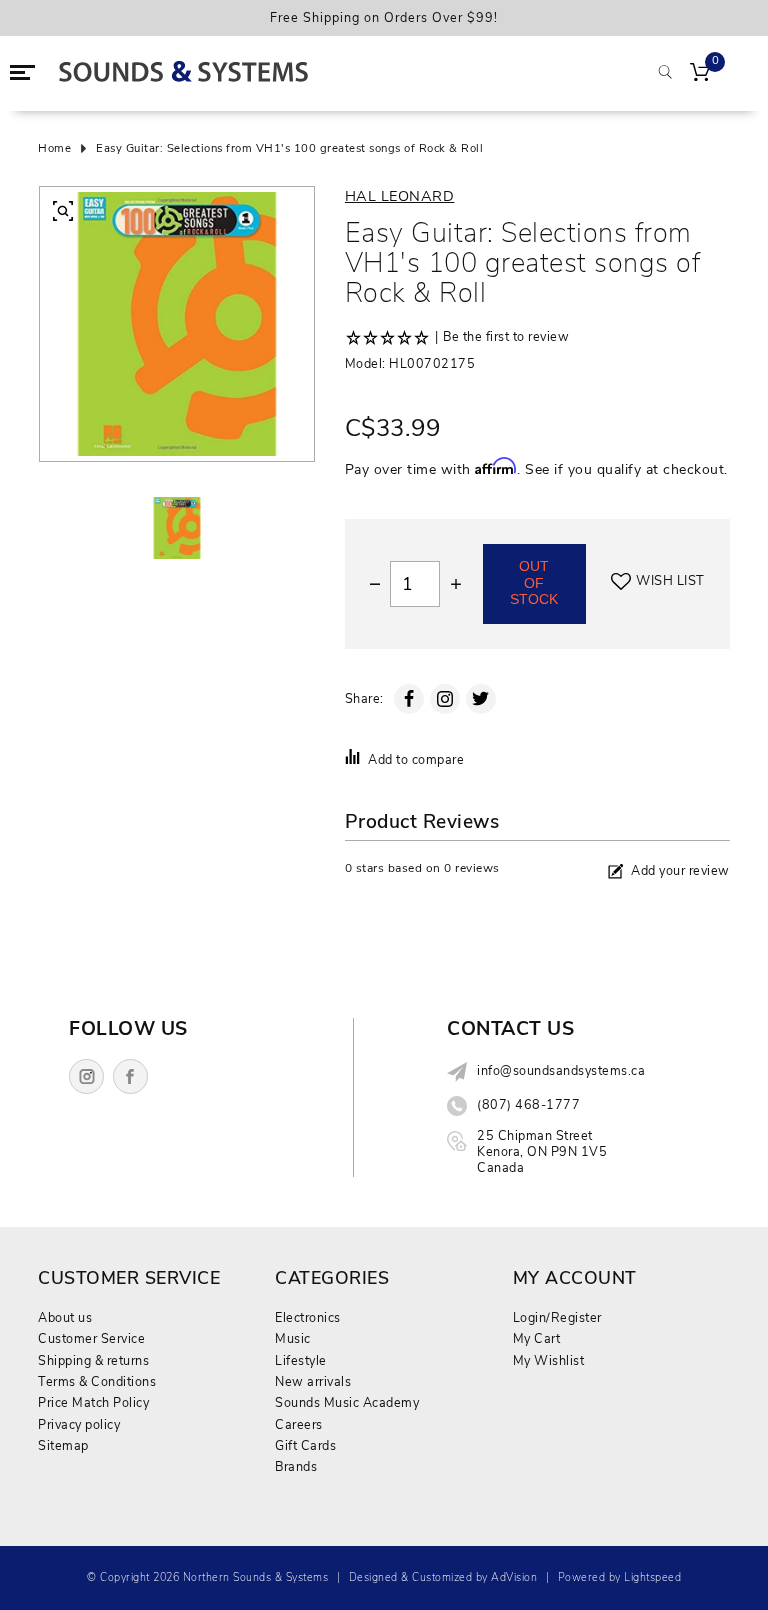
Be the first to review (506, 337)
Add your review (680, 870)
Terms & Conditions (97, 1381)
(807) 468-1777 (528, 1105)
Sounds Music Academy (347, 1402)
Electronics (308, 1317)
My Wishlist (549, 1360)
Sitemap (63, 1445)
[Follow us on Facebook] (130, 1076)
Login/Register (557, 1317)
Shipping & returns (93, 1360)
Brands (296, 1466)
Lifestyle (301, 1360)
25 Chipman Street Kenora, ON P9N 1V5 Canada (542, 1152)
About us (65, 1317)
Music (293, 1338)
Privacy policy (79, 1424)
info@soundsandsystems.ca (561, 1071)
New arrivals (313, 1381)
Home (54, 149)
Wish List (670, 581)
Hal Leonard (400, 196)
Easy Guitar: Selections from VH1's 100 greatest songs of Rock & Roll (289, 149)
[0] (700, 74)
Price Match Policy (93, 1402)
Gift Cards (305, 1445)
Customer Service (91, 1338)
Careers (299, 1424)
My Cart (537, 1338)
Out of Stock (534, 583)
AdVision (514, 1577)
